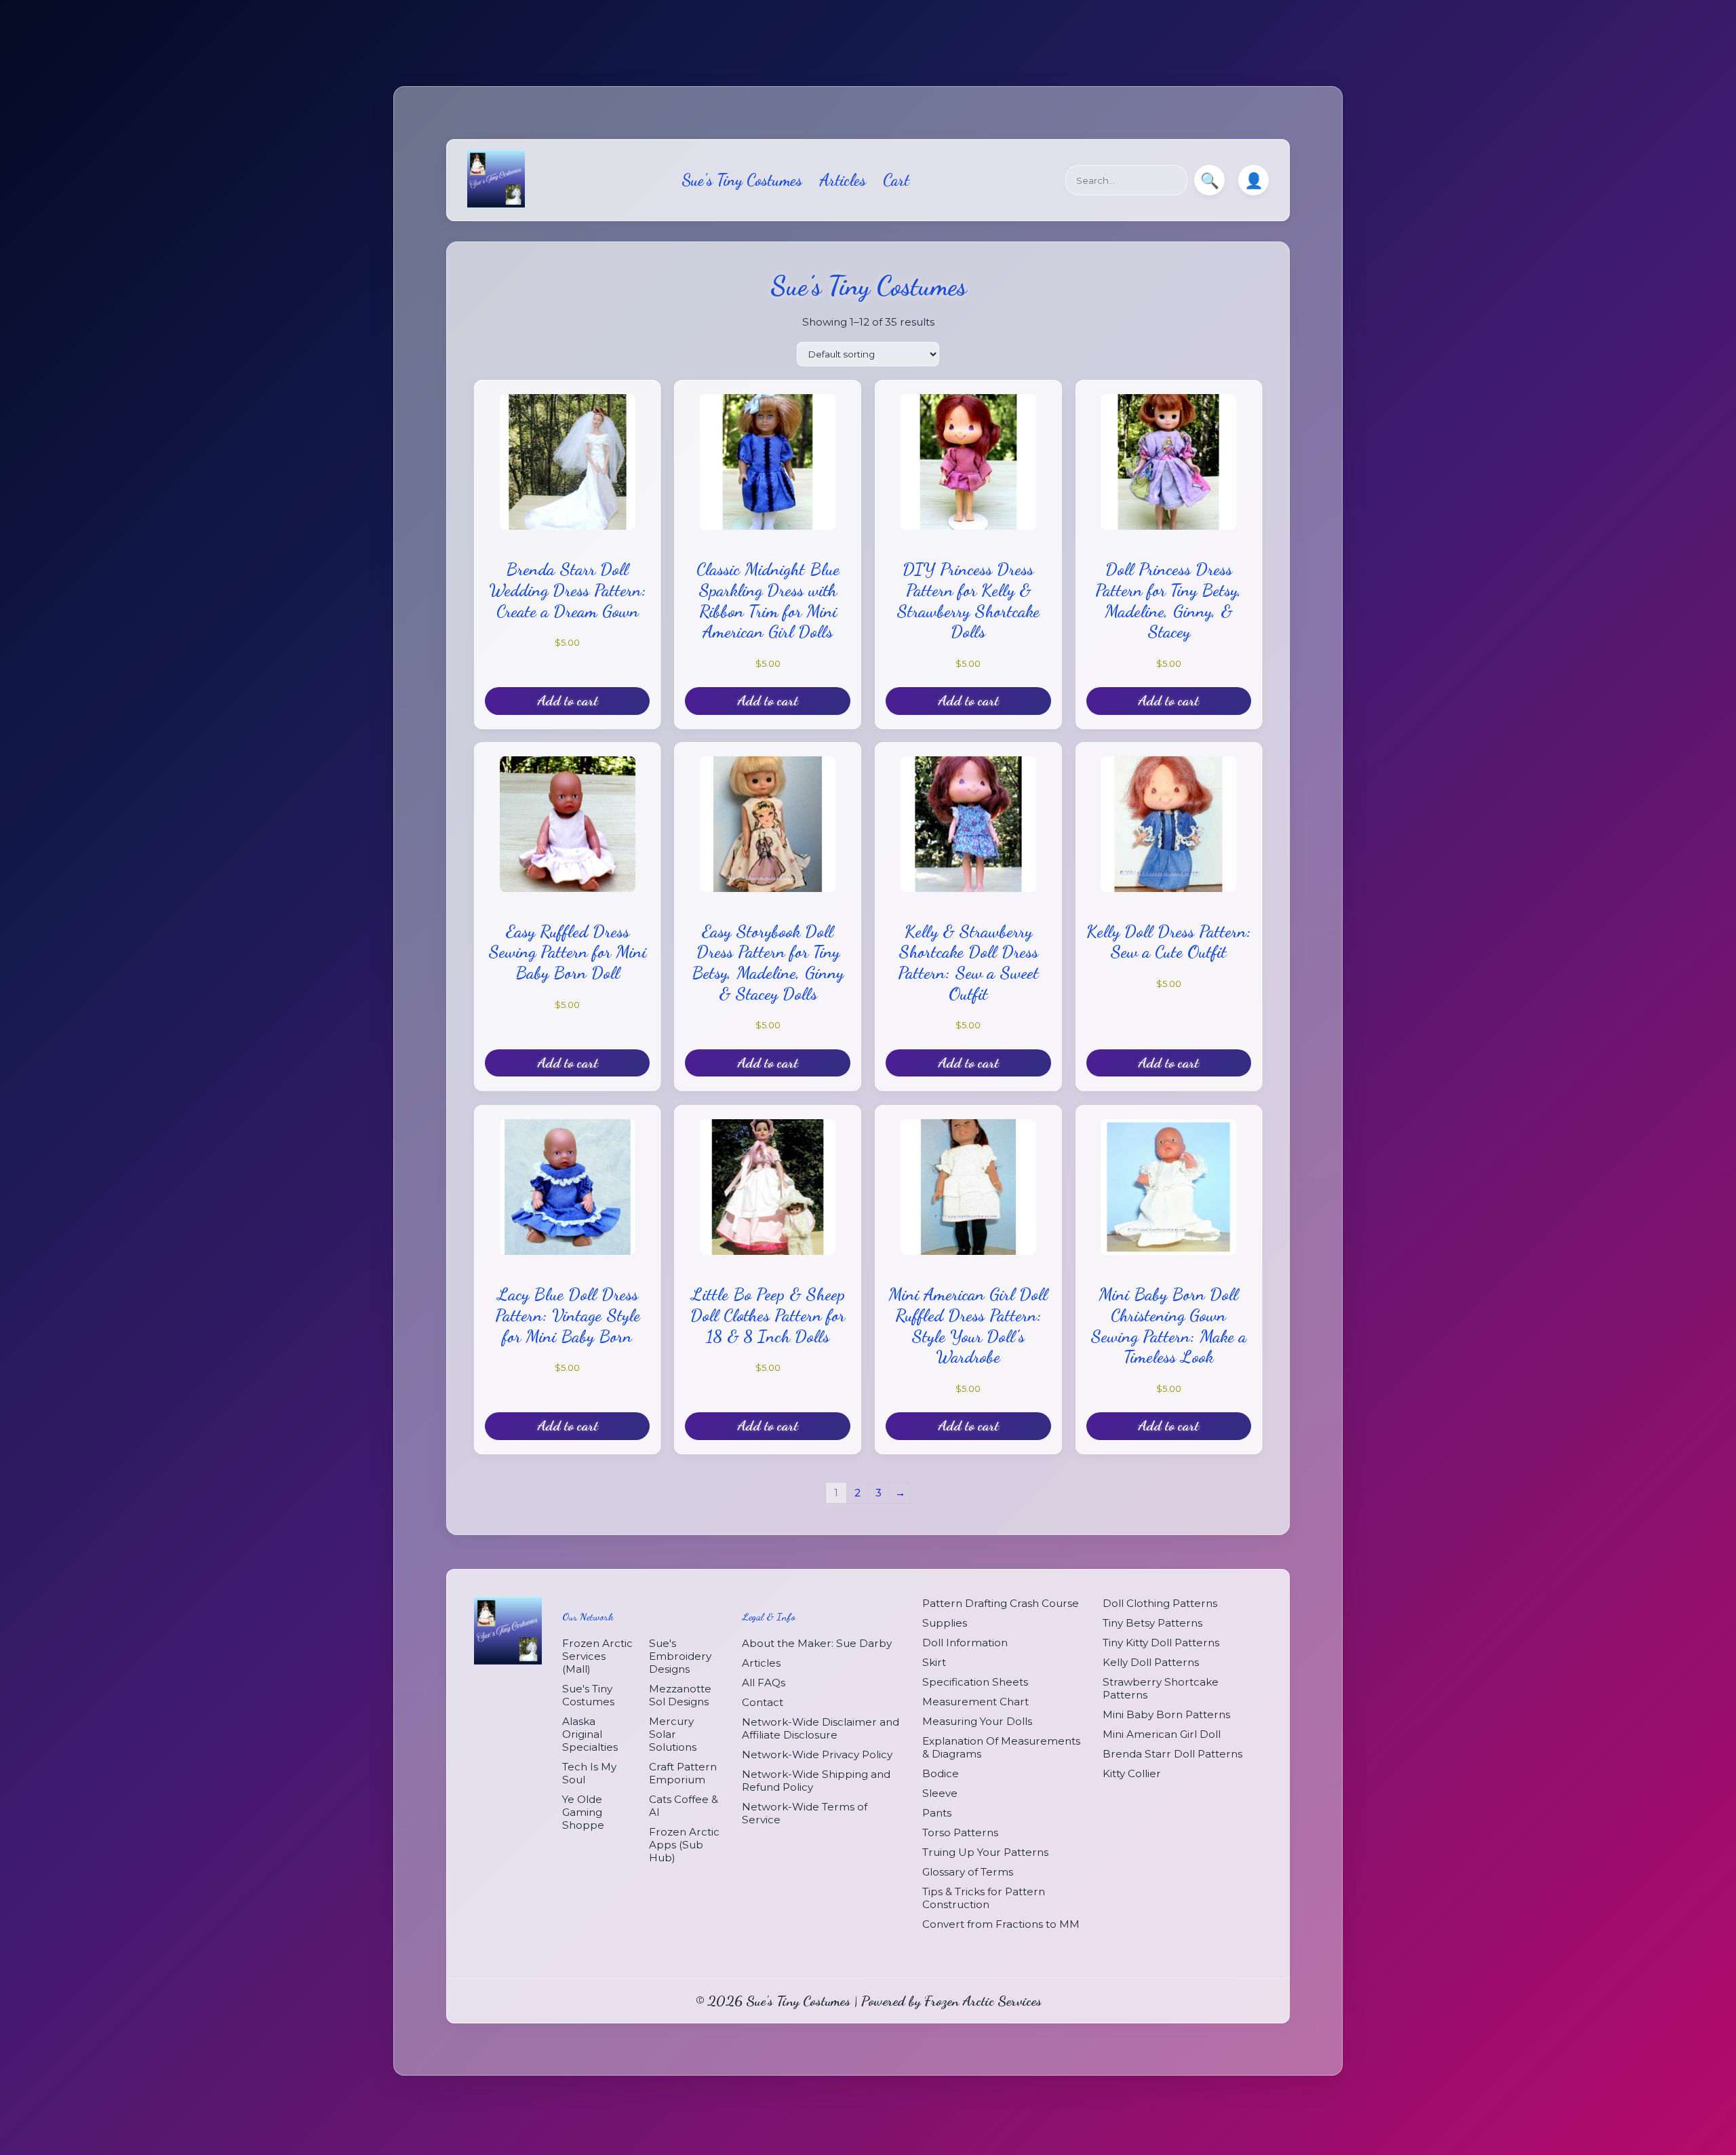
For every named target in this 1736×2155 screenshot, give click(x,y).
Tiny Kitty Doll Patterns (1161, 1643)
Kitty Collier (1132, 1773)
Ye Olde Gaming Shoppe (583, 1811)
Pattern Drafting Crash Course (1001, 1603)
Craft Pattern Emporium (683, 1772)
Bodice (941, 1773)
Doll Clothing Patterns (1160, 1603)
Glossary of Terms (968, 1872)
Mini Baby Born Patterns (1166, 1714)
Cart (896, 180)
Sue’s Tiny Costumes (742, 180)
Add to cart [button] (568, 700)
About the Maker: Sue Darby (817, 1643)
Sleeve (940, 1793)
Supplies (945, 1623)
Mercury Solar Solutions (673, 1733)
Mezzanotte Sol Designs (680, 1694)
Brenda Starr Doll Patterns (1172, 1754)
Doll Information (965, 1643)
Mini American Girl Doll (1162, 1734)
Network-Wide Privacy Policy (817, 1754)
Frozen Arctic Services (983, 2001)
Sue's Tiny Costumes (588, 1694)
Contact (763, 1702)
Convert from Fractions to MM (1001, 1924)
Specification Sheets (975, 1682)
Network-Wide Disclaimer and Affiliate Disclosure (821, 1728)
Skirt (934, 1662)
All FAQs (764, 1682)
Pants (937, 1813)
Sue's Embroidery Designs (680, 1655)
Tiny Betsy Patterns (1152, 1623)
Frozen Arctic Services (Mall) (597, 1655)
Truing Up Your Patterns (985, 1852)
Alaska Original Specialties (590, 1733)
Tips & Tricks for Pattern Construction (984, 1898)
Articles (843, 180)
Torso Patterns (960, 1832)
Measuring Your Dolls (977, 1721)
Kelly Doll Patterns (1151, 1662)
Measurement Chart (975, 1702)
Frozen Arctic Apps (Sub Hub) (684, 1844)
